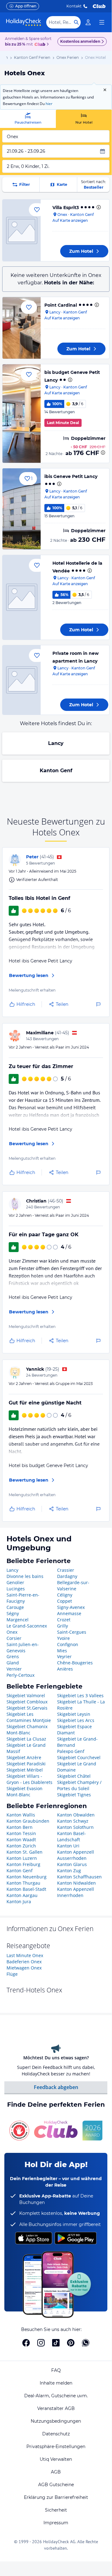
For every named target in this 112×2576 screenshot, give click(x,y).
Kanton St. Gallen (25, 1852)
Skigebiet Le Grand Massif (26, 1748)
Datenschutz (56, 2434)
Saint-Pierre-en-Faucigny (23, 1598)
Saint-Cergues (72, 1632)
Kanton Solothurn (75, 1827)
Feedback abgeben (56, 2087)
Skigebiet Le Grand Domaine (77, 1767)
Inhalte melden (56, 2383)
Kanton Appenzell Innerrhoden (76, 1892)
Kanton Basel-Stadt (26, 1889)
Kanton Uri (68, 1846)
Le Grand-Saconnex (27, 1626)
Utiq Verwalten (56, 2459)
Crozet (64, 1620)
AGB (56, 2472)
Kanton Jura (19, 1901)
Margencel (18, 1620)
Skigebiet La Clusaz (26, 1739)
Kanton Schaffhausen (79, 1877)
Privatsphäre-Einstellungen (56, 2447)
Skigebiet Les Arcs (76, 1720)
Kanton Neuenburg (27, 1877)
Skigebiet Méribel (25, 1770)
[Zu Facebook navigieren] (26, 2343)
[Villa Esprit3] (22, 230)
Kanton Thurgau (23, 1883)
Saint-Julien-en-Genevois (23, 1647)
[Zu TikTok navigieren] (56, 2343)
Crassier (66, 1570)
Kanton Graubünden (28, 1821)
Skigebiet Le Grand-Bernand (77, 1742)
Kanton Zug (69, 1871)
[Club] (41, 45)
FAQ (56, 2370)
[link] (88, 22)
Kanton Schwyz (73, 1821)
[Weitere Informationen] (103, 453)
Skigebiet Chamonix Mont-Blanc (27, 1730)
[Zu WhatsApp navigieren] (86, 2343)
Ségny (13, 1613)
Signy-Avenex (71, 1607)
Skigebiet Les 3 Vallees (80, 1695)
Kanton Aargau (22, 1895)
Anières (65, 1669)
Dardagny (67, 1576)
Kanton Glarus (72, 1864)
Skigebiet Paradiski (26, 1764)
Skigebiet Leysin (74, 1714)
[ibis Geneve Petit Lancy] (22, 509)
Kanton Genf (56, 771)
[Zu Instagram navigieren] (41, 2343)
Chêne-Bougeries (75, 1663)
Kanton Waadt (21, 1840)
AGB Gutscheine (56, 2485)
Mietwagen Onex (24, 1968)
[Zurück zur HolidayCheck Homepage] (24, 22)
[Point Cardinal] (22, 328)
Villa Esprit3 (66, 208)
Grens (13, 1656)
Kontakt (74, 6)
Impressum (56, 2523)
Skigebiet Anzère (24, 1757)
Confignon (68, 1644)
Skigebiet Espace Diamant (74, 1730)
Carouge (15, 1607)
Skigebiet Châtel (74, 1776)
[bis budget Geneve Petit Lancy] (22, 414)
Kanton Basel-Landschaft (72, 1836)
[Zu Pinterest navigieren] (71, 2343)
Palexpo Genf (71, 1751)
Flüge (12, 1974)
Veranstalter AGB (56, 2408)
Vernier (14, 1669)
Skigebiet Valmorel (26, 1695)
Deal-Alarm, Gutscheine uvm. (56, 2396)
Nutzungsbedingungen (56, 2421)
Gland (13, 1663)
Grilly (63, 1626)
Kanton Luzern (22, 1858)
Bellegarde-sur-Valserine (73, 1586)
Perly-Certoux (20, 1675)
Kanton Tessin (21, 1833)
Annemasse (69, 1613)
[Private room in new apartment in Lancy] (22, 680)
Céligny (65, 1595)
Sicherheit (56, 2510)
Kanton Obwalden (76, 1815)
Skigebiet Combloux (27, 1702)
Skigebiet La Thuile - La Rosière (81, 1705)
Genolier (15, 1582)
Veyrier (64, 1656)
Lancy (56, 743)
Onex (12, 1632)
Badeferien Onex (24, 1962)
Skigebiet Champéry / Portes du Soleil (79, 1785)
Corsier (14, 1638)
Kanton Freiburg (23, 1864)
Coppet (65, 1601)
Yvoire (63, 1638)
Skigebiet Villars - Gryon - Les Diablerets (29, 1779)
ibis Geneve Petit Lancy (71, 476)
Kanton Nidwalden (76, 1883)
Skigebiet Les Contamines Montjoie (29, 1717)
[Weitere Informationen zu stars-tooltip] (98, 207)
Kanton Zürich (21, 1846)
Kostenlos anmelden (80, 41)
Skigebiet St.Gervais (27, 1708)
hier (49, 104)
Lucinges (16, 1589)
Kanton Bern (20, 1827)
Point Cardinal (61, 305)
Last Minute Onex (25, 1955)
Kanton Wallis (21, 1815)
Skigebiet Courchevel (79, 1757)
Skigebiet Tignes (74, 1795)
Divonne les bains (25, 1576)
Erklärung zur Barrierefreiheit (56, 2497)
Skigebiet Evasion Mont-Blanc (25, 1792)
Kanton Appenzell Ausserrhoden (76, 1855)
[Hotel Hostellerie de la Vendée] (22, 597)
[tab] (28, 119)
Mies (62, 1651)
